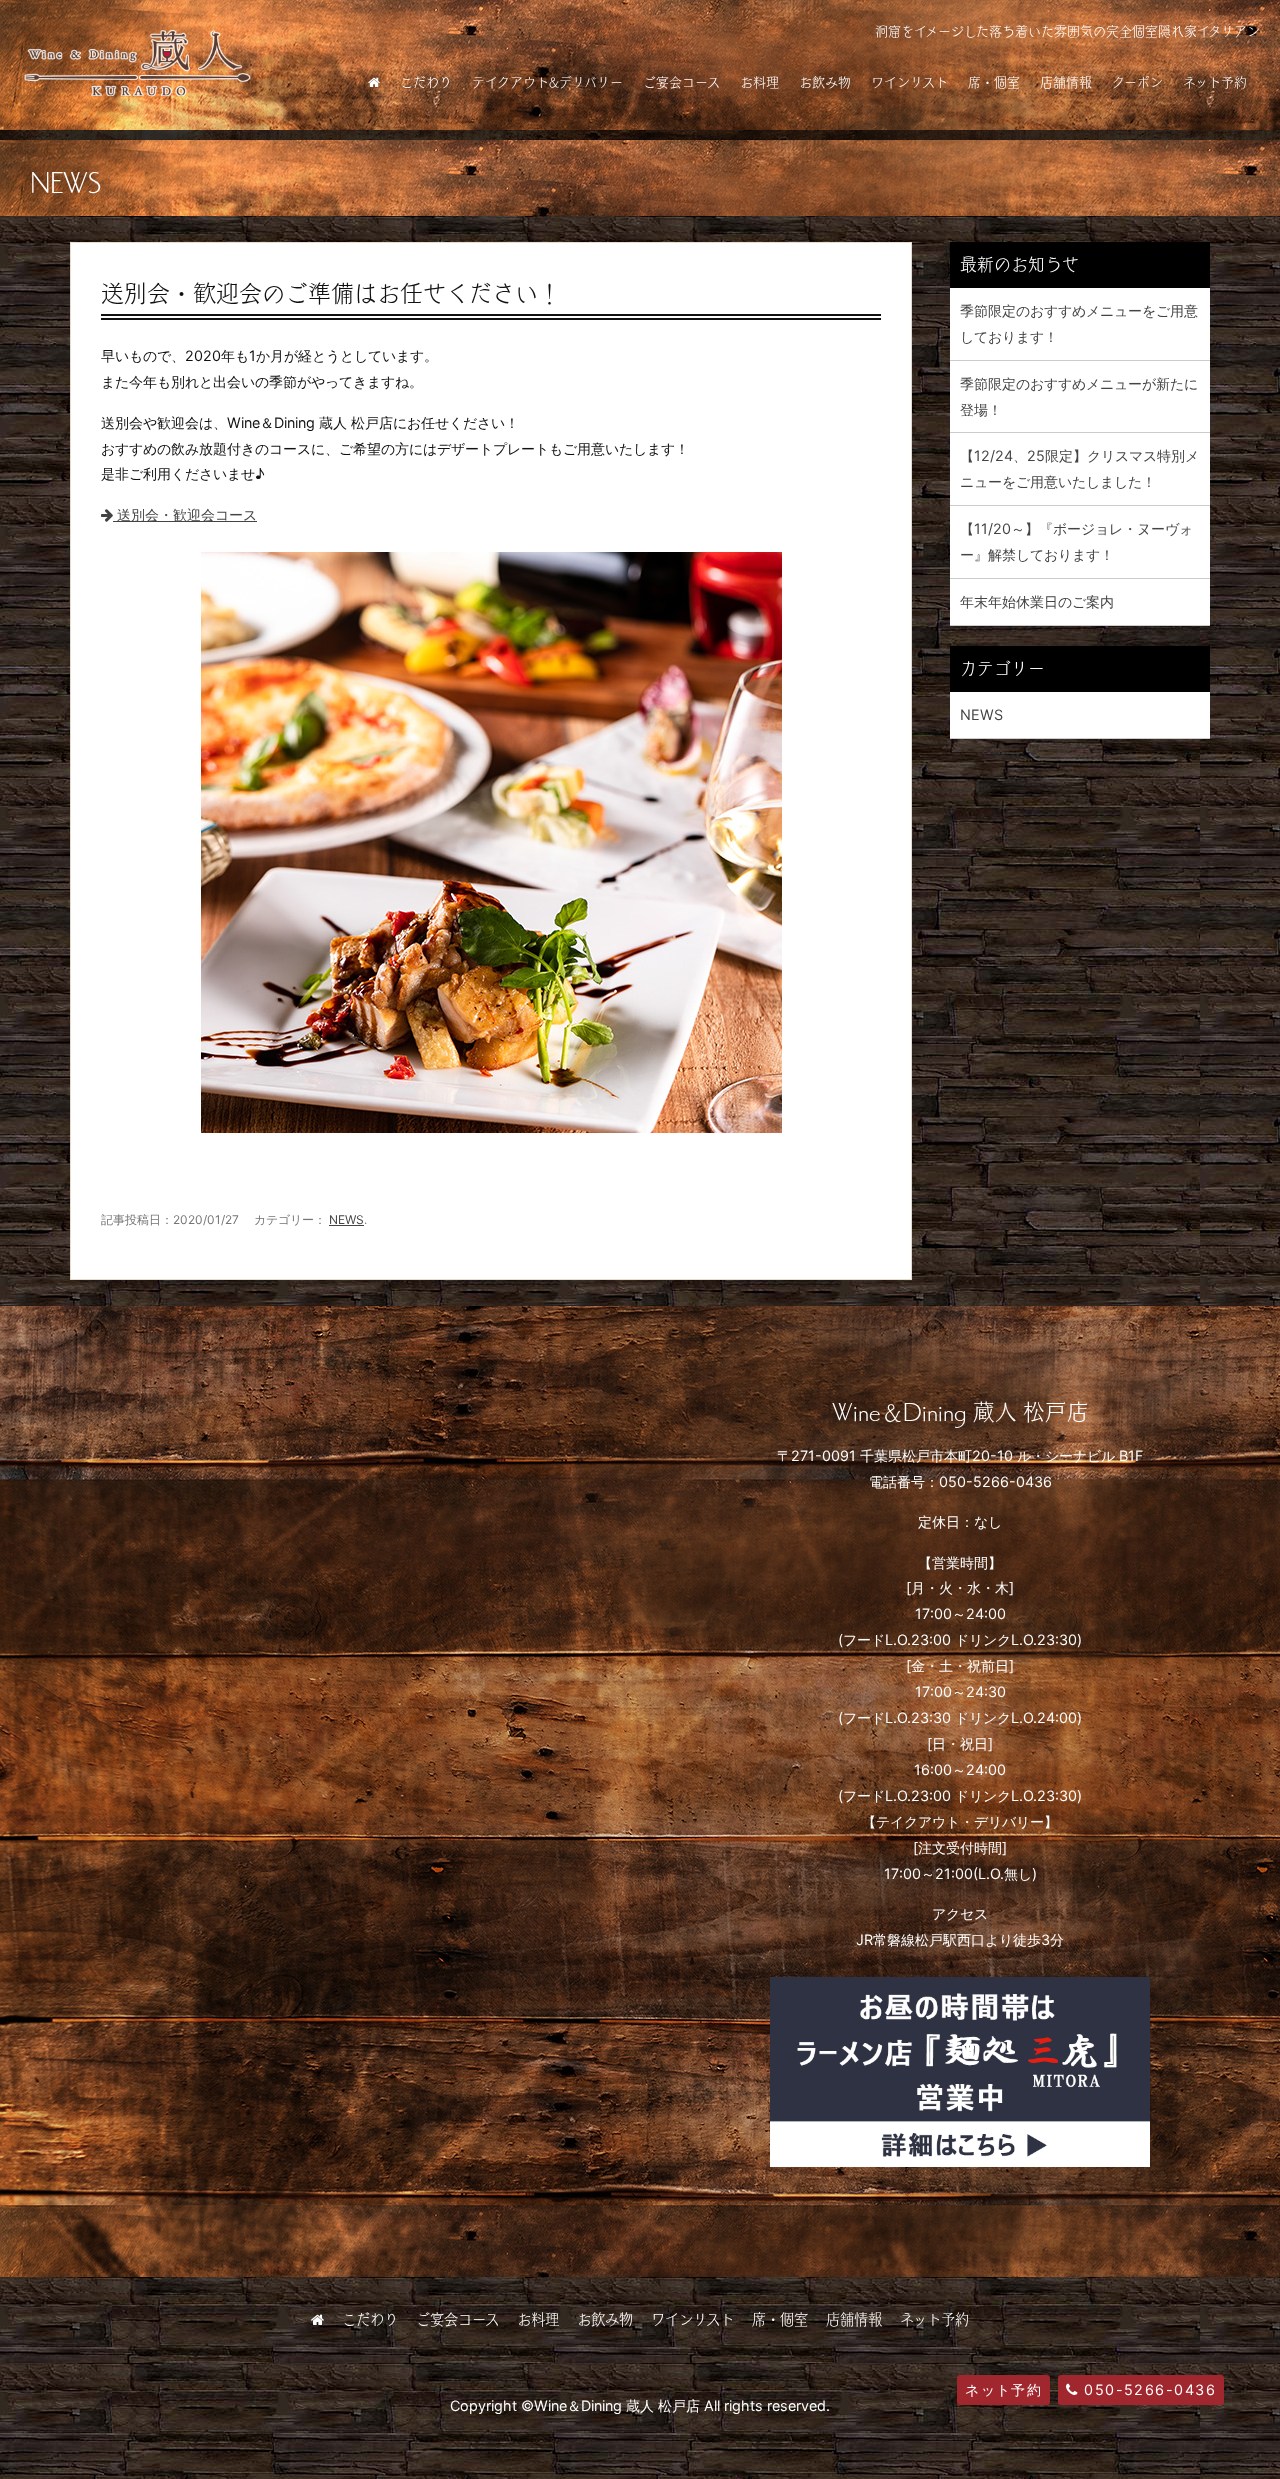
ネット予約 (1215, 82)
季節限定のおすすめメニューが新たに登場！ (1079, 396)
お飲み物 (825, 82)
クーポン (1137, 82)
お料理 (759, 82)
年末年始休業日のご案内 (1037, 601)
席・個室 (994, 82)
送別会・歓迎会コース (185, 514)
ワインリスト (909, 82)
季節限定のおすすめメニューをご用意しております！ (1079, 323)
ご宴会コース (681, 82)
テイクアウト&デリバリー (547, 82)
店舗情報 (1066, 82)
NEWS (346, 1219)
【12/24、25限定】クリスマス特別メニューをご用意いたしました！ (1079, 468)
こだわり (426, 82)
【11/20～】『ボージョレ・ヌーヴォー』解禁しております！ (1076, 541)
